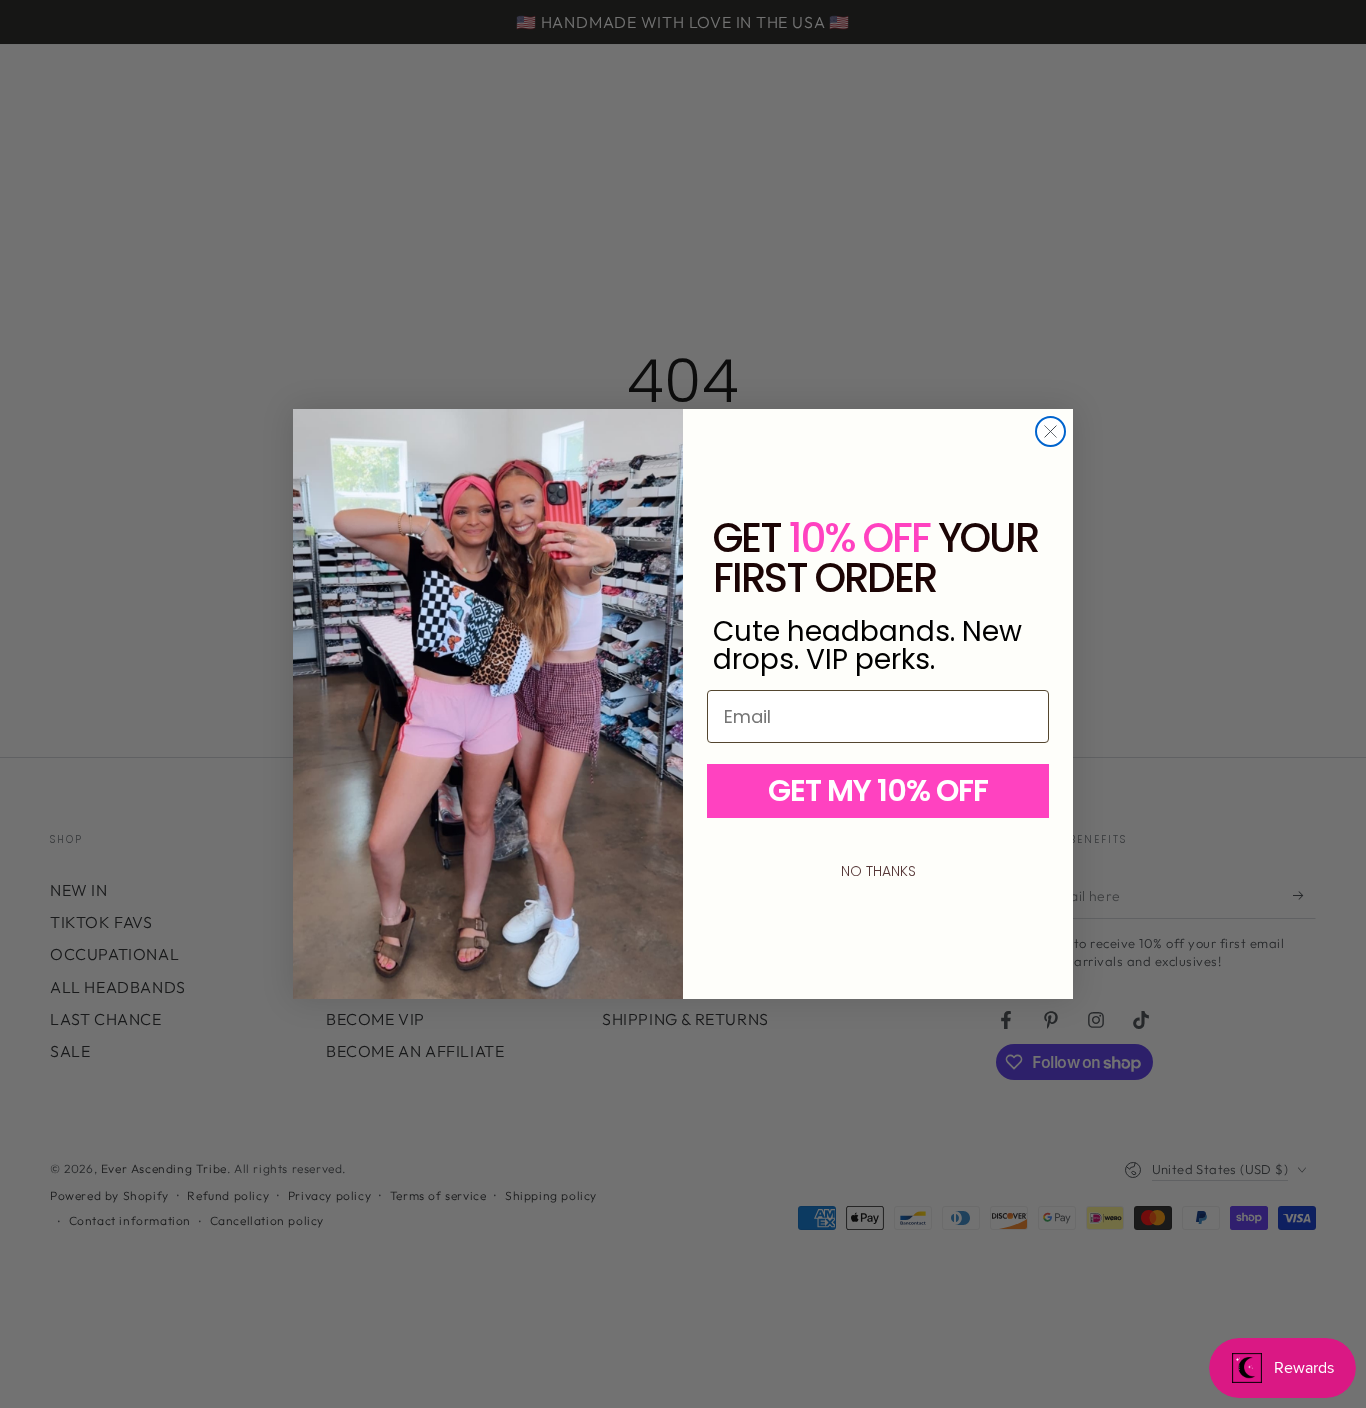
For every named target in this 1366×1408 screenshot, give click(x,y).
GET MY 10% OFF (878, 790)
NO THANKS (878, 871)
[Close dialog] (1050, 431)
